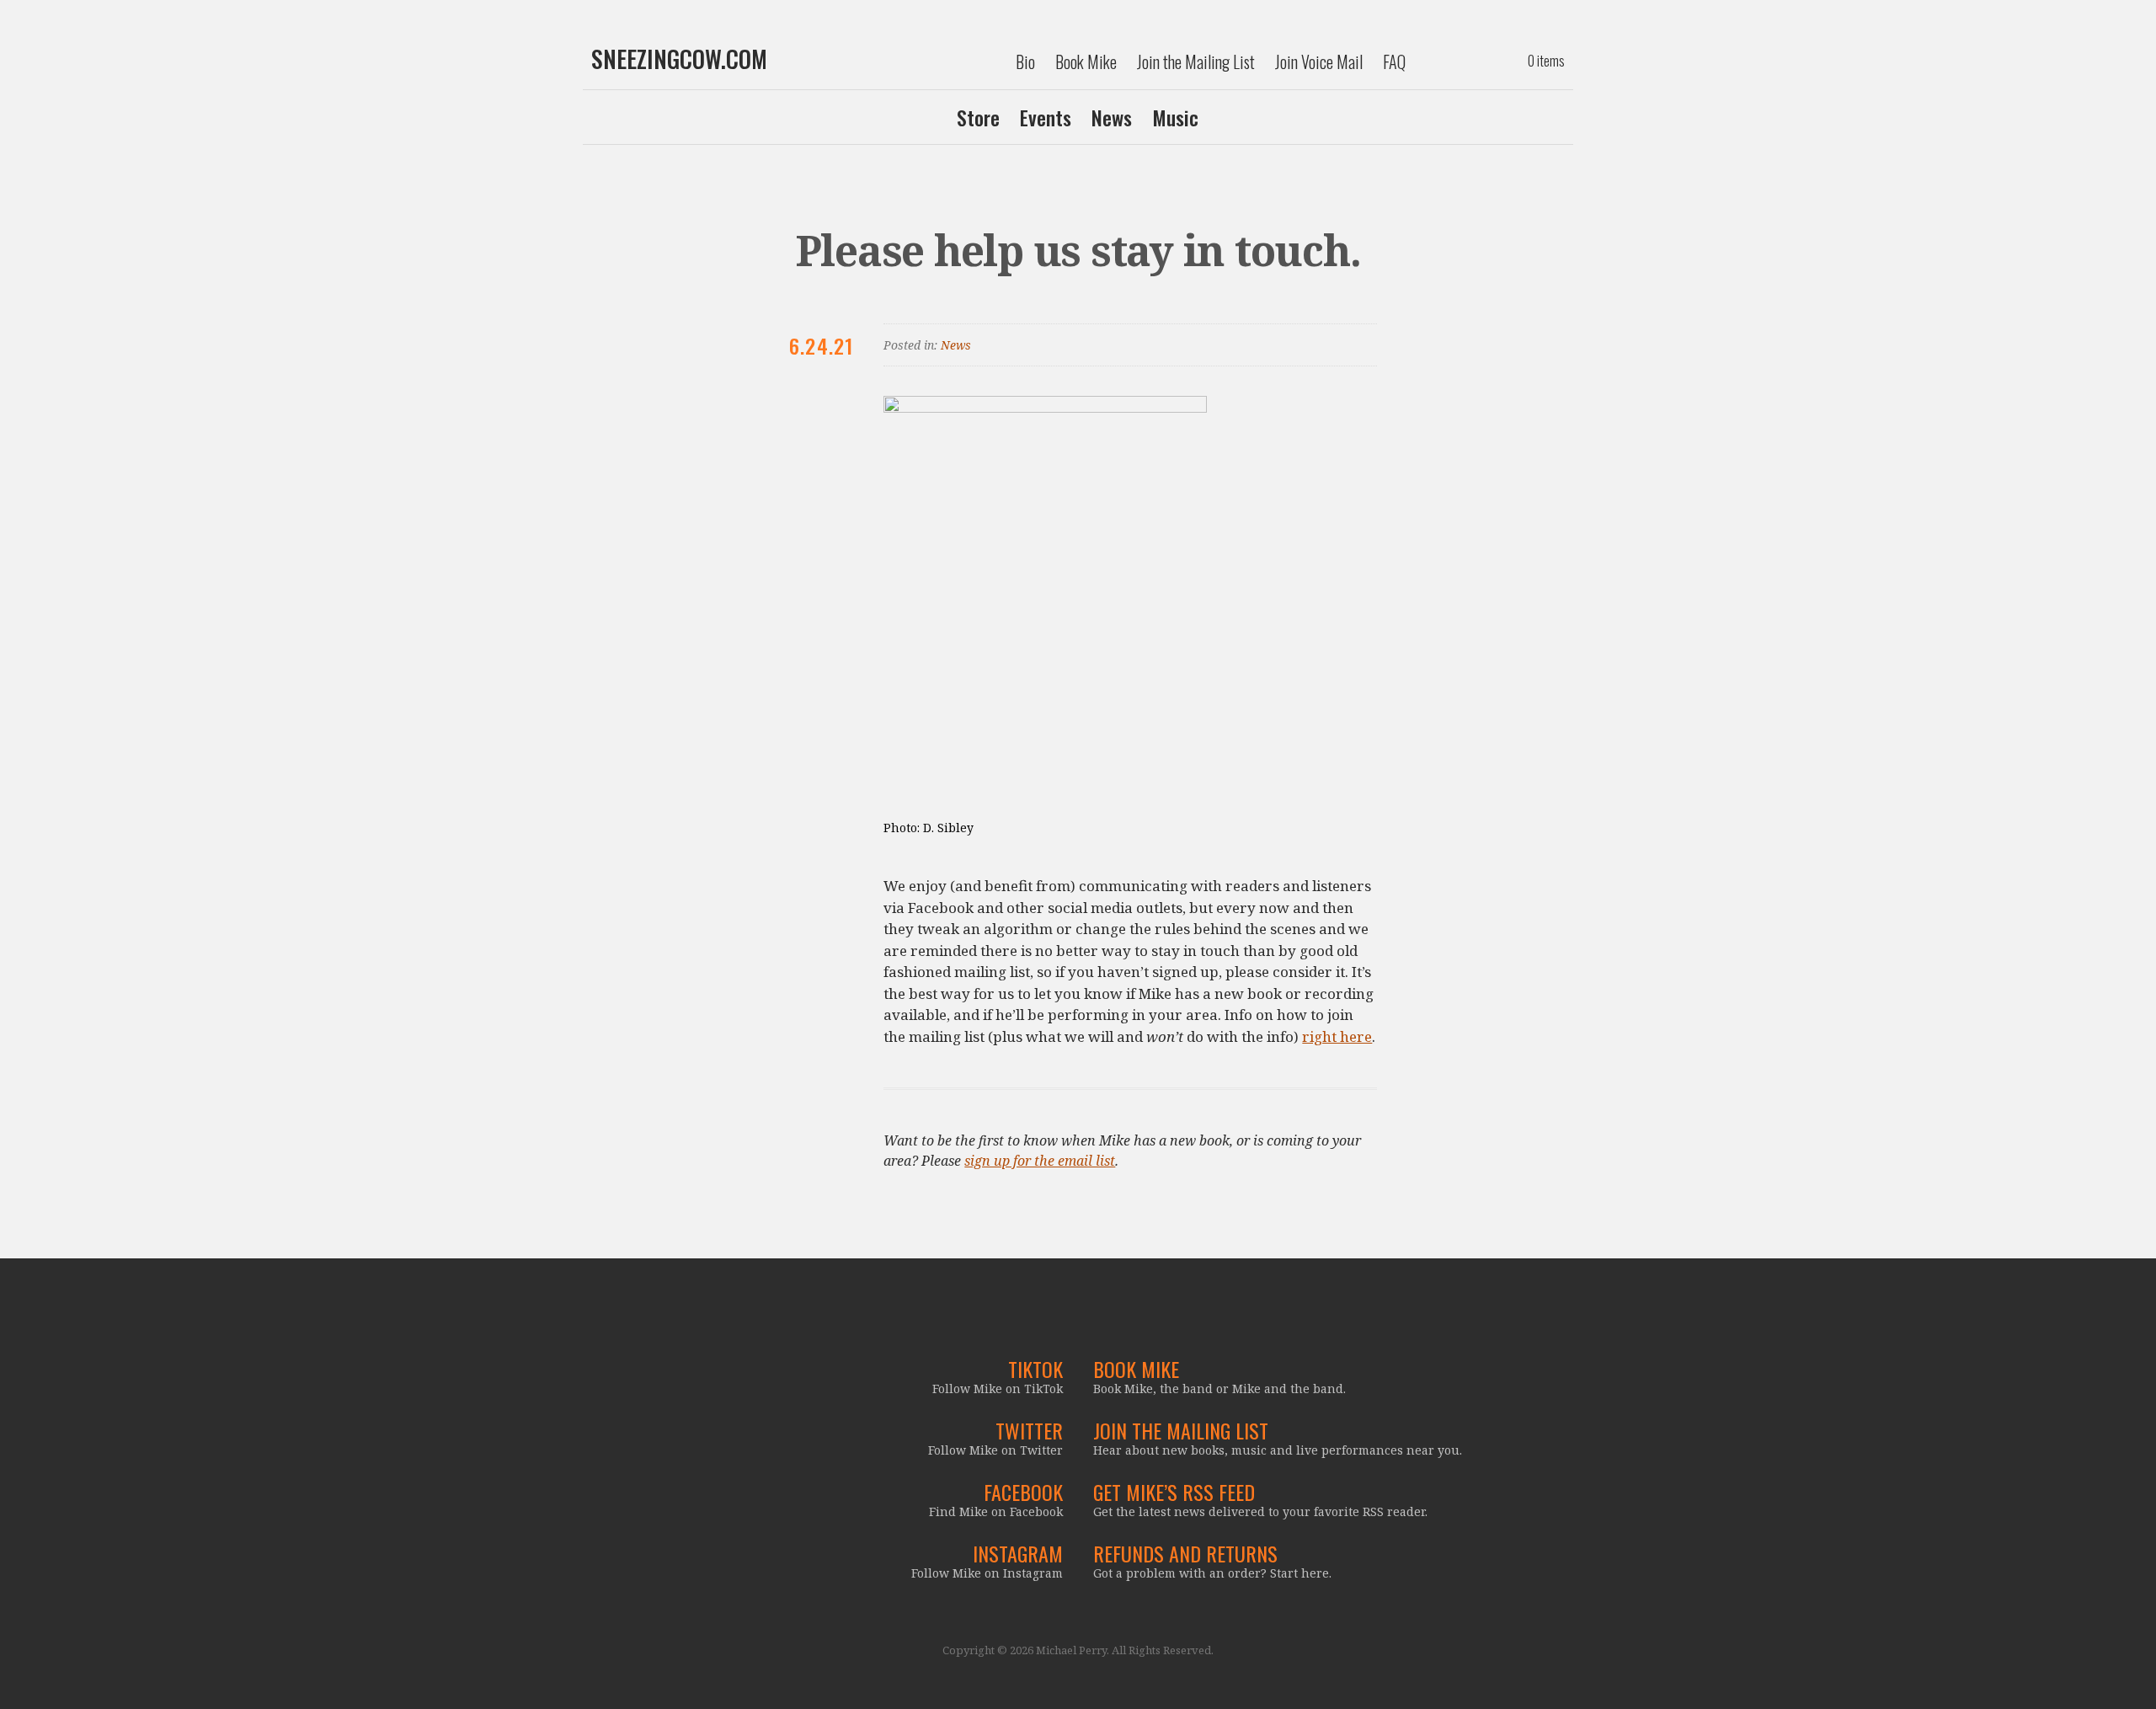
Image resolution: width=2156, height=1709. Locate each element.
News (1112, 117)
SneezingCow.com (679, 59)
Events (1046, 117)
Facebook (1023, 1492)
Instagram (1018, 1553)
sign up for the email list (1040, 1161)
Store (978, 117)
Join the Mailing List (1196, 61)
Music (1175, 117)
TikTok (1035, 1369)
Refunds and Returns (1185, 1553)
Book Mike (1086, 61)
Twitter (1029, 1430)
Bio (1025, 61)
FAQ (1394, 61)
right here (1337, 1036)
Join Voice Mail (1319, 61)
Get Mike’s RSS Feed (1174, 1492)
